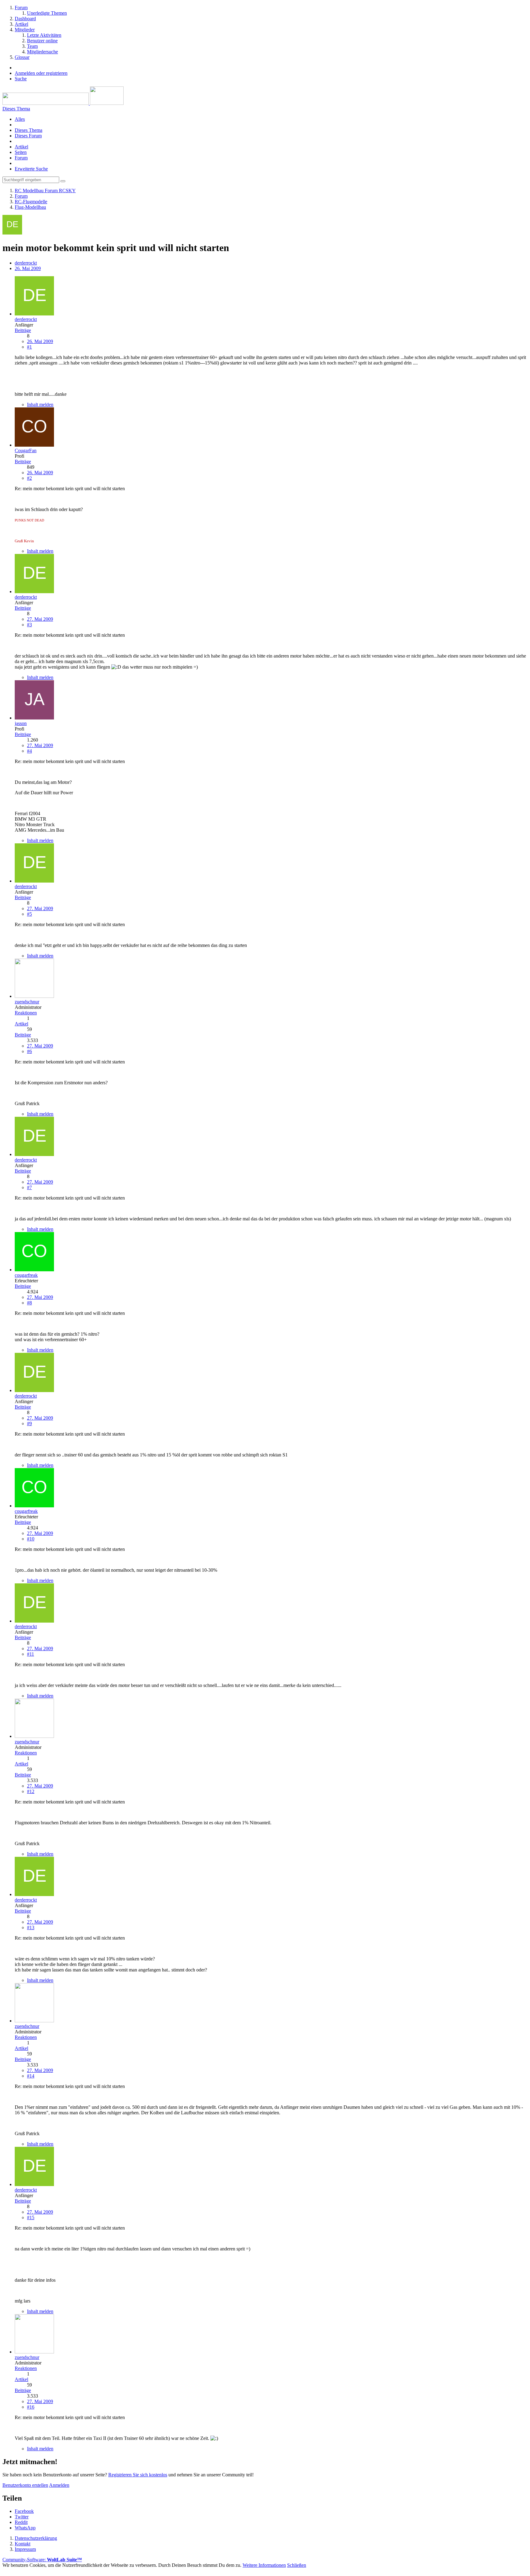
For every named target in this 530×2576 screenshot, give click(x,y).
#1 (29, 347)
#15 (31, 2217)
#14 (31, 2076)
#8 (29, 1303)
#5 (29, 914)
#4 (29, 751)
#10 (31, 1539)
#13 (31, 1927)
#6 (29, 1051)
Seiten (21, 152)
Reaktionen (26, 1013)
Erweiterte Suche (31, 169)
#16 (31, 2407)
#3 (29, 625)
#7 (29, 1187)
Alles (20, 119)
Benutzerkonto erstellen (25, 2485)
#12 (31, 1791)
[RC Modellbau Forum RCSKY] (63, 103)
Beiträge (23, 330)
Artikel (21, 147)
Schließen (297, 2565)
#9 (29, 1423)
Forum (21, 158)
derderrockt (26, 263)
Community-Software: (42, 2560)
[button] (24, 2511)
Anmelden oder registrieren (41, 73)
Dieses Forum (28, 136)
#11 (31, 1654)
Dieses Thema (29, 130)
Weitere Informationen (264, 2565)
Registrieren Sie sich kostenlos (138, 2475)
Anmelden (59, 2485)
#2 (29, 478)
